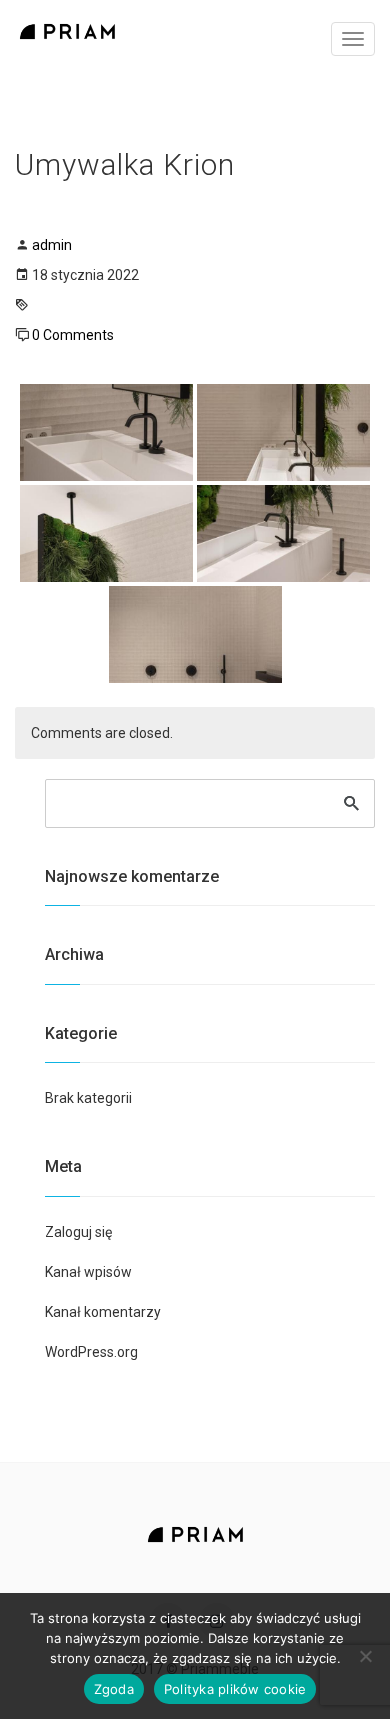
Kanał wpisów (88, 1272)
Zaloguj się (78, 1232)
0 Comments (73, 335)
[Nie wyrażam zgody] (365, 1656)
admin (52, 245)
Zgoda (114, 1689)
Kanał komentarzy (103, 1312)
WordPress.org (91, 1352)
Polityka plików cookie (235, 1689)
